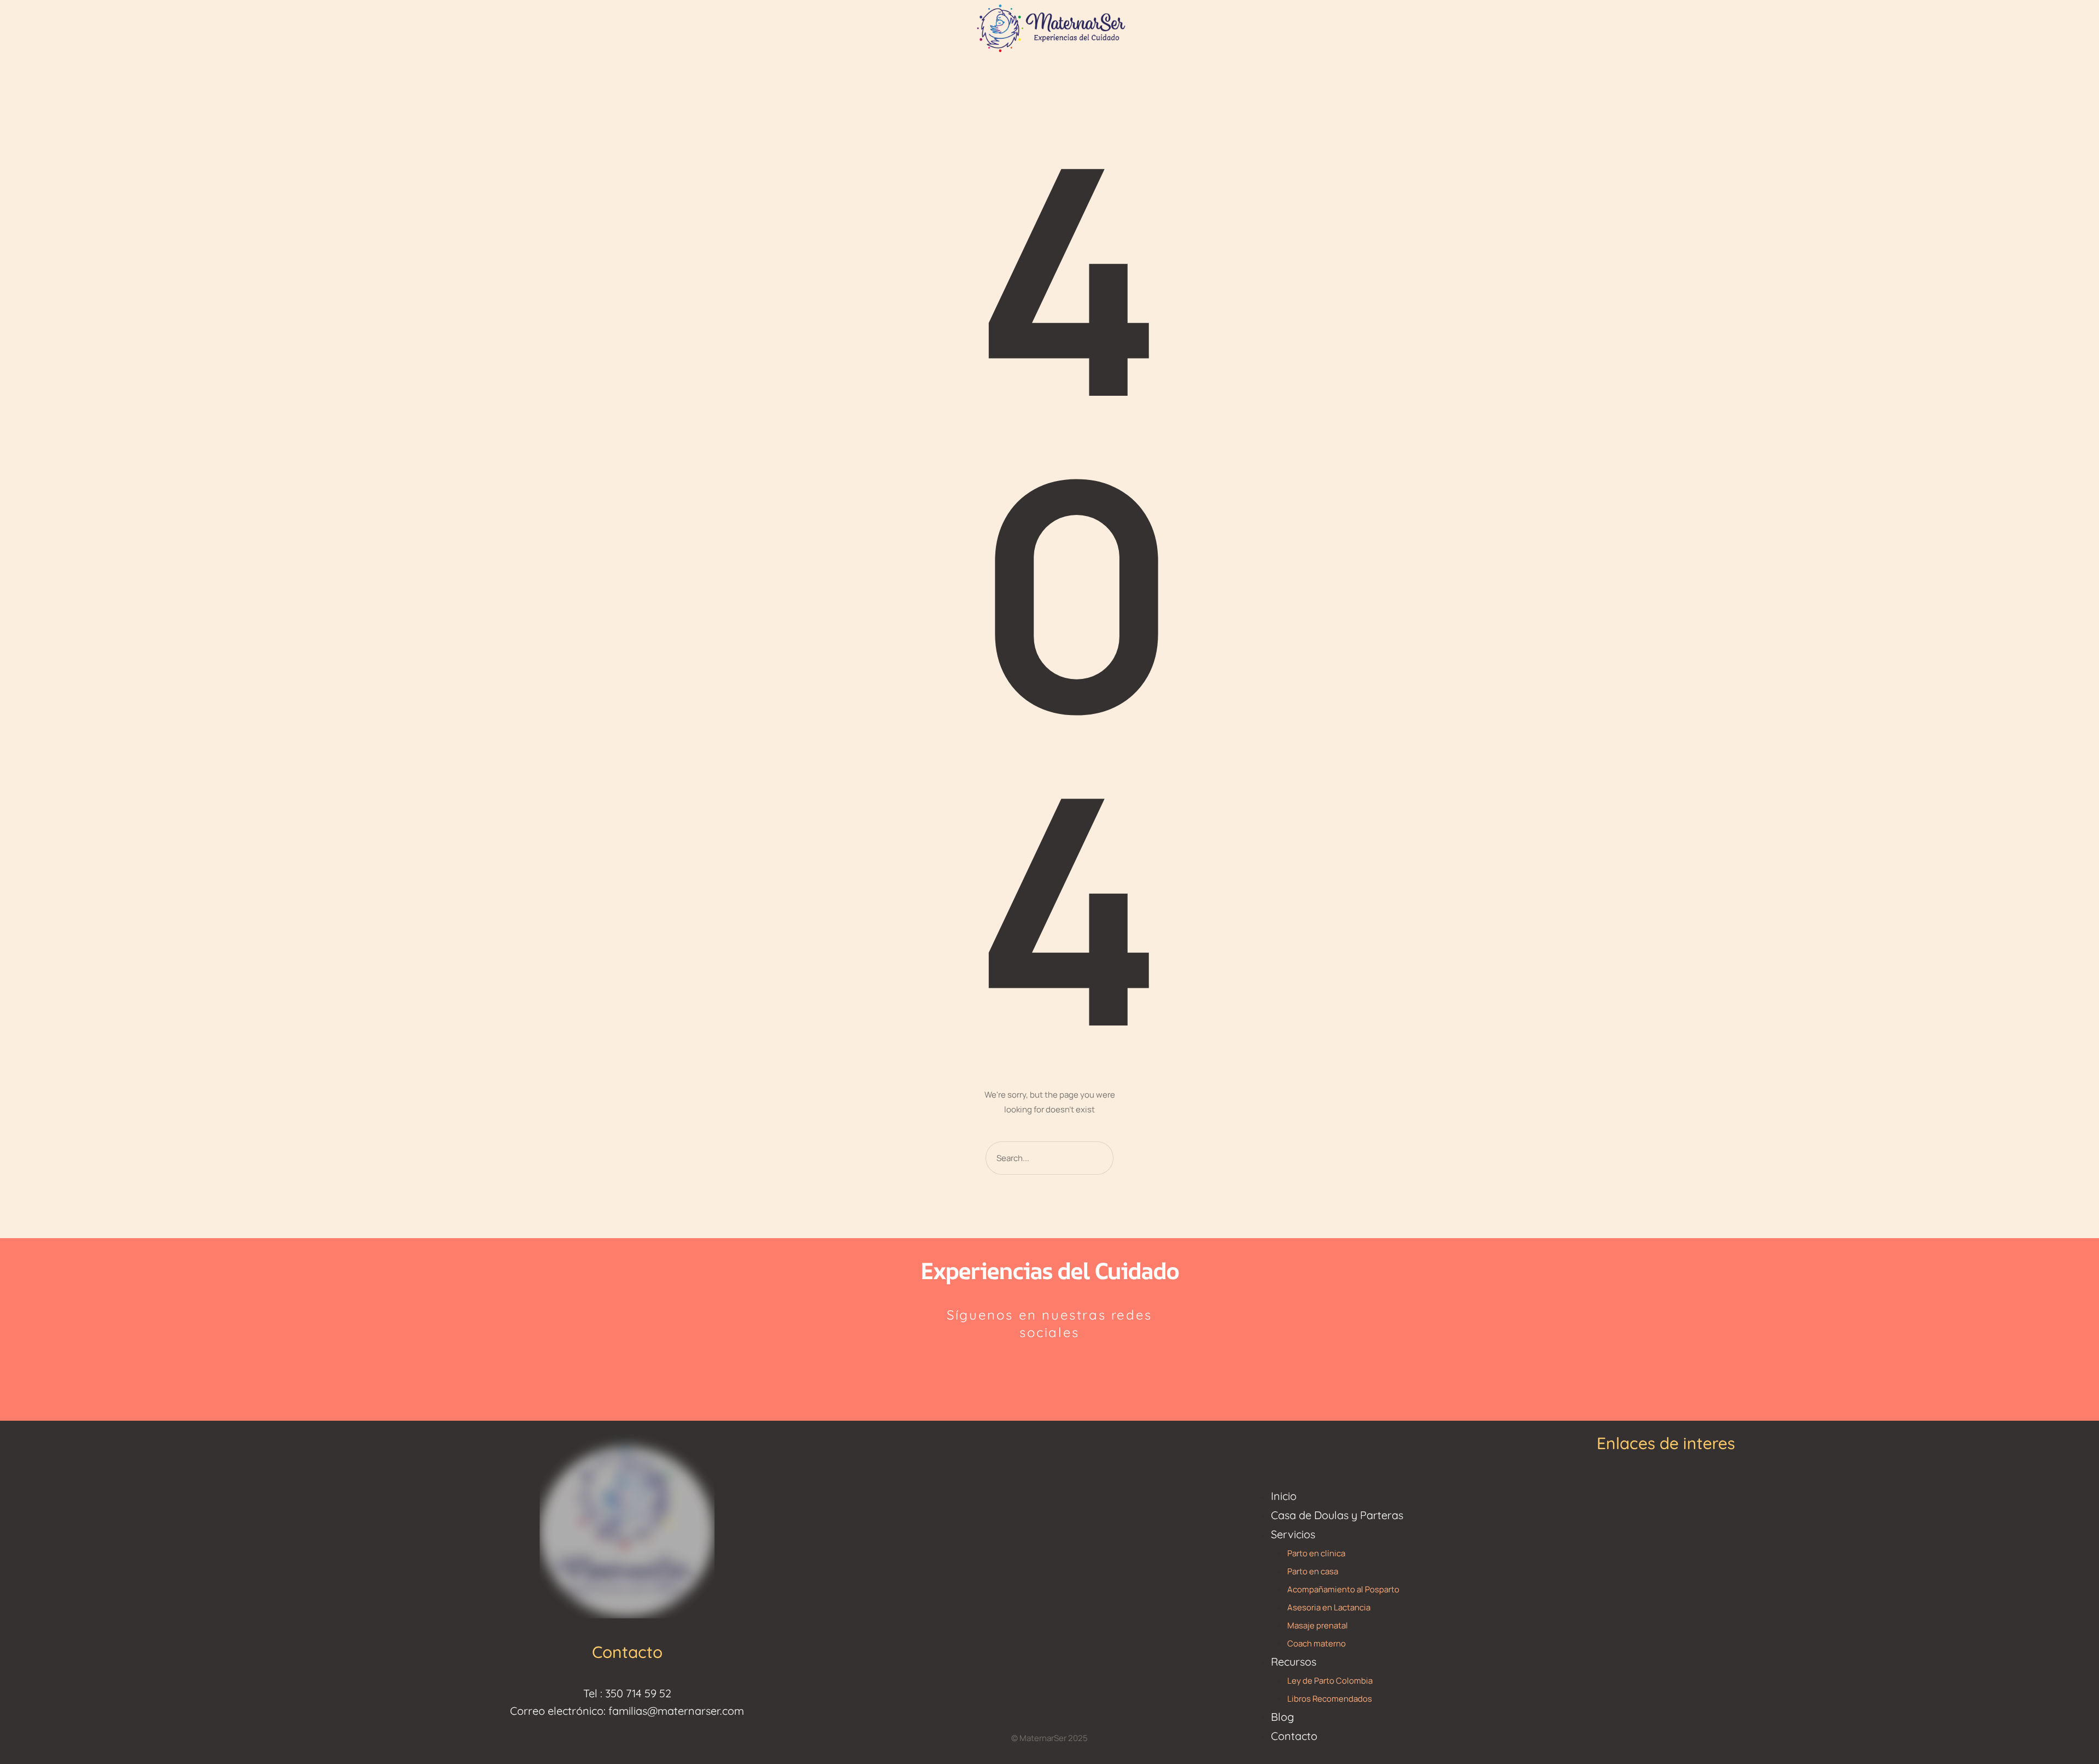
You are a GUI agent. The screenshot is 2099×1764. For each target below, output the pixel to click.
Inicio (1284, 1496)
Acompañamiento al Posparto (1343, 1589)
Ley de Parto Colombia (1330, 1681)
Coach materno (1317, 1643)
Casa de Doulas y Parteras (1337, 1515)
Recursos (1294, 1662)
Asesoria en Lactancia (1329, 1607)
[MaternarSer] (1049, 27)
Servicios (1293, 1534)
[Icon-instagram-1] (1024, 1368)
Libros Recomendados (1330, 1699)
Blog (1282, 1717)
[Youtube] (1076, 1368)
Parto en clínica (1316, 1553)
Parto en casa (1313, 1571)
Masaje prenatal (1318, 1625)
